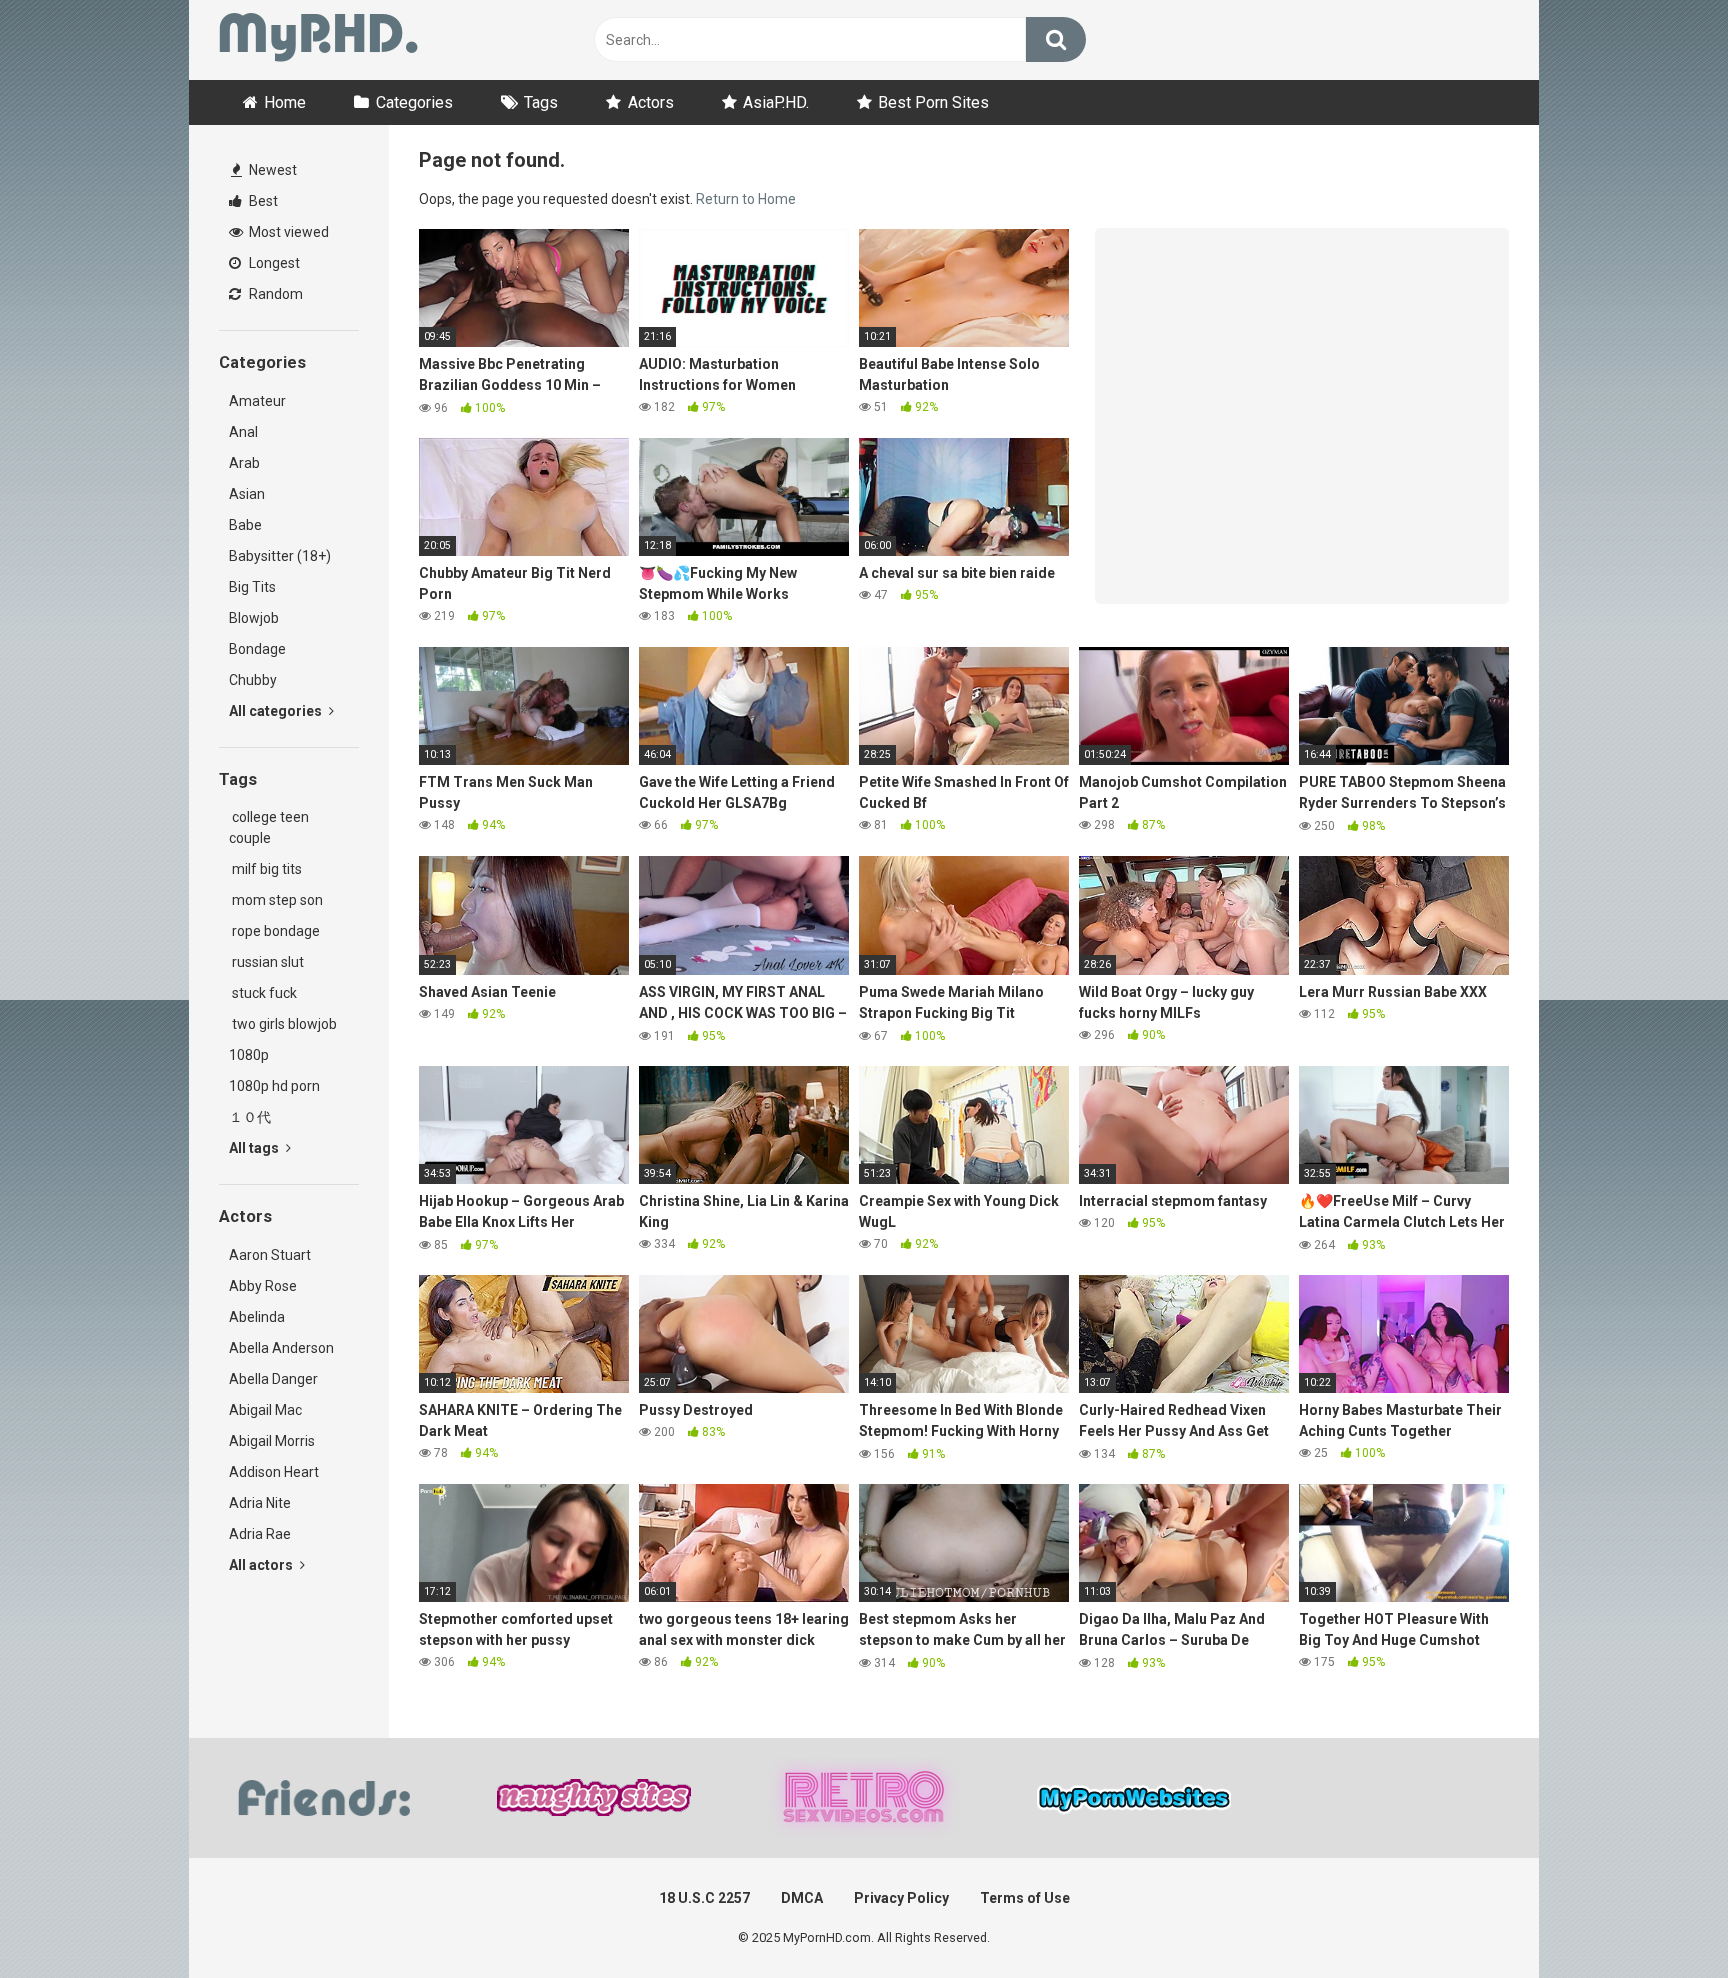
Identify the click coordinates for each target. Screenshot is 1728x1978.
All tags (255, 1148)
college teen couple (269, 827)
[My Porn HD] (318, 40)
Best (262, 201)
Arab (244, 463)
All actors (262, 1565)
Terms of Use (1025, 1898)
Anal (243, 432)
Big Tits (252, 587)
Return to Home (746, 199)
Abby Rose (263, 1286)
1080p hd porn (274, 1086)
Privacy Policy (901, 1898)
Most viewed (287, 232)
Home (285, 102)
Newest (271, 170)
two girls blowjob (283, 1024)
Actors (651, 102)
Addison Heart (274, 1472)
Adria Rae (260, 1534)
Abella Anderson (281, 1348)
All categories (277, 711)
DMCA (802, 1898)
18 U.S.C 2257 (704, 1898)
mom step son (276, 900)
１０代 (250, 1117)
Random (274, 294)
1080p (249, 1055)
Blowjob (254, 618)
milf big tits (265, 869)
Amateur (257, 401)
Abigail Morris (272, 1441)
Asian (247, 494)
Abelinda (257, 1317)
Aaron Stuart (270, 1255)
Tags (541, 102)
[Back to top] (1661, 1917)
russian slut (266, 962)
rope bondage (274, 931)
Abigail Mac (265, 1410)
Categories (414, 102)
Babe (245, 525)
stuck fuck (263, 993)
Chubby (253, 680)
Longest (273, 263)
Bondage (257, 649)
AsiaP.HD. (776, 102)
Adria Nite (260, 1503)
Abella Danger (273, 1379)
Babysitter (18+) (280, 556)
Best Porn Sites (933, 102)
